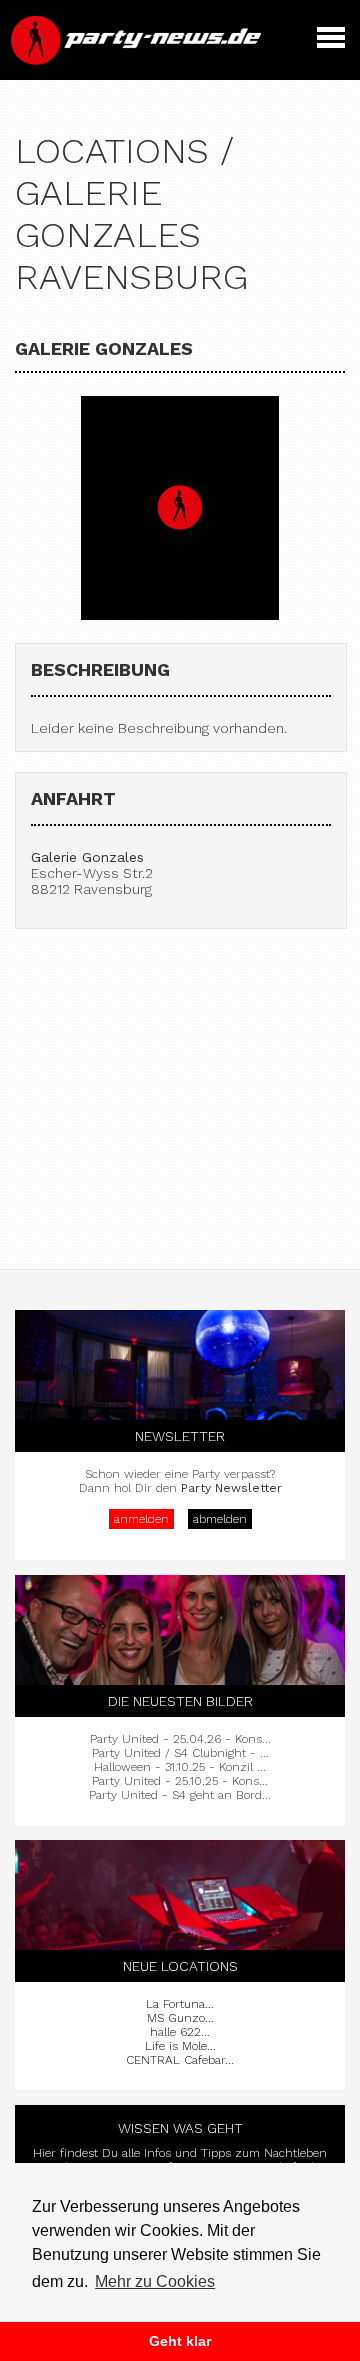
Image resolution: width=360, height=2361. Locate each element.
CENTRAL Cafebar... (180, 2060)
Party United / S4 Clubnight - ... (180, 1753)
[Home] (138, 60)
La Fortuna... (180, 2004)
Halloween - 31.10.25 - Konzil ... (180, 1767)
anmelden (141, 1519)
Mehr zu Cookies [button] (155, 2281)
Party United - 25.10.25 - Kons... (180, 1781)
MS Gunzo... (180, 2018)
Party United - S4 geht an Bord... (180, 1795)
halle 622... (180, 2032)
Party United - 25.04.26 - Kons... (180, 1739)
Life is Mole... (180, 2046)
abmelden (220, 1519)
